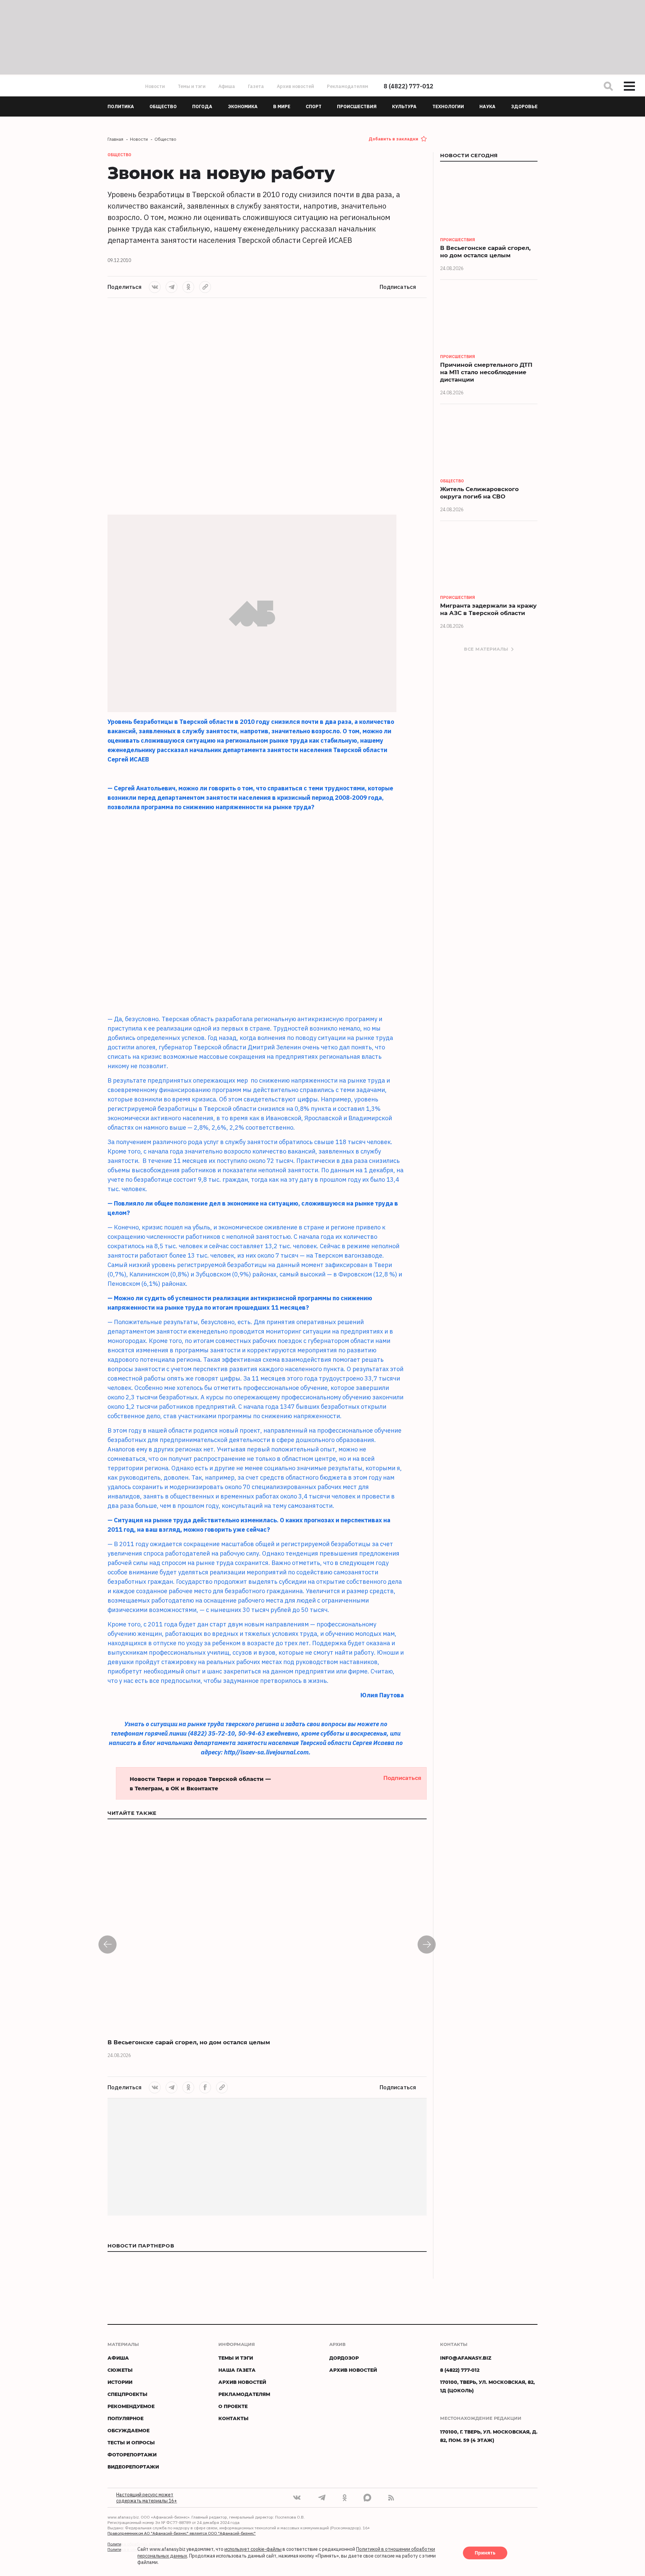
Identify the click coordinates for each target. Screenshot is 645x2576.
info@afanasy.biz (466, 2358)
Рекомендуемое (131, 2406)
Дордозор (344, 2358)
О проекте (233, 2406)
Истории (120, 2382)
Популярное (125, 2418)
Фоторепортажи (132, 2455)
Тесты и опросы (131, 2442)
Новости (155, 86)
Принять (485, 2553)
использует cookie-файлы (253, 2549)
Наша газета (237, 2370)
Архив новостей (295, 86)
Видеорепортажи (133, 2467)
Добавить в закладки (393, 139)
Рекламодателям (348, 86)
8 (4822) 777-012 (408, 86)
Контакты (233, 2418)
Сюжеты (120, 2370)
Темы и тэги (192, 86)
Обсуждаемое (128, 2430)
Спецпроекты (127, 2394)
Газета (256, 86)
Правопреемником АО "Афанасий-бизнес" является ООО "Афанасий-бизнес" (182, 2533)
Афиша (227, 86)
